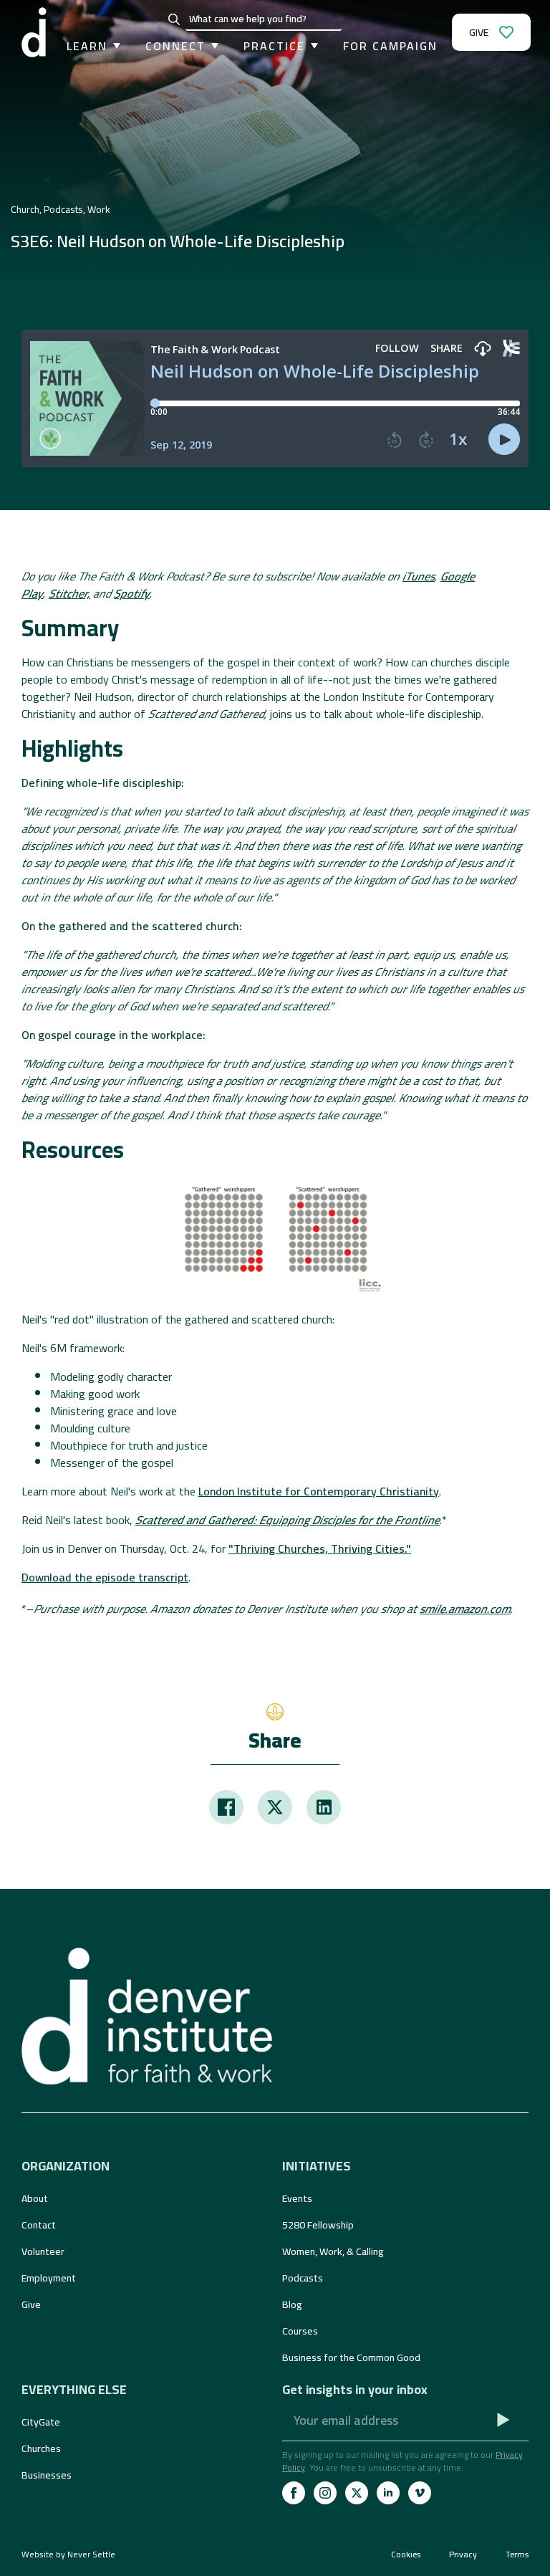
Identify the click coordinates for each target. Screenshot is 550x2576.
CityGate (41, 2422)
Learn (87, 46)
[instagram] (325, 2493)
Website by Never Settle (68, 2554)
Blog (292, 2304)
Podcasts (303, 2278)
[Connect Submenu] (212, 46)
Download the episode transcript (105, 1577)
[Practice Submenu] (312, 46)
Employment (49, 2278)
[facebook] (294, 2493)
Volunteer (43, 2251)
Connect (175, 46)
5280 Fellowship (318, 2225)
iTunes (419, 576)
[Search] (174, 19)
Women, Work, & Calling (333, 2251)
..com (465, 1609)
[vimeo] (420, 2493)
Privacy (463, 2555)
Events (297, 2198)
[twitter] (357, 2493)
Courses (300, 2331)
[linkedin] (388, 2493)
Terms (517, 2555)
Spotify (132, 593)
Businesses (47, 2475)
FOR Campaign (390, 46)
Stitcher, (69, 593)
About (35, 2198)
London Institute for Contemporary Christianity (319, 1491)
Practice (274, 46)
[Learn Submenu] (114, 46)
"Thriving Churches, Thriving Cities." (320, 1548)
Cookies (406, 2555)
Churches (41, 2448)
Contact (39, 2225)
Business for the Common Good (351, 2357)
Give (31, 2304)
